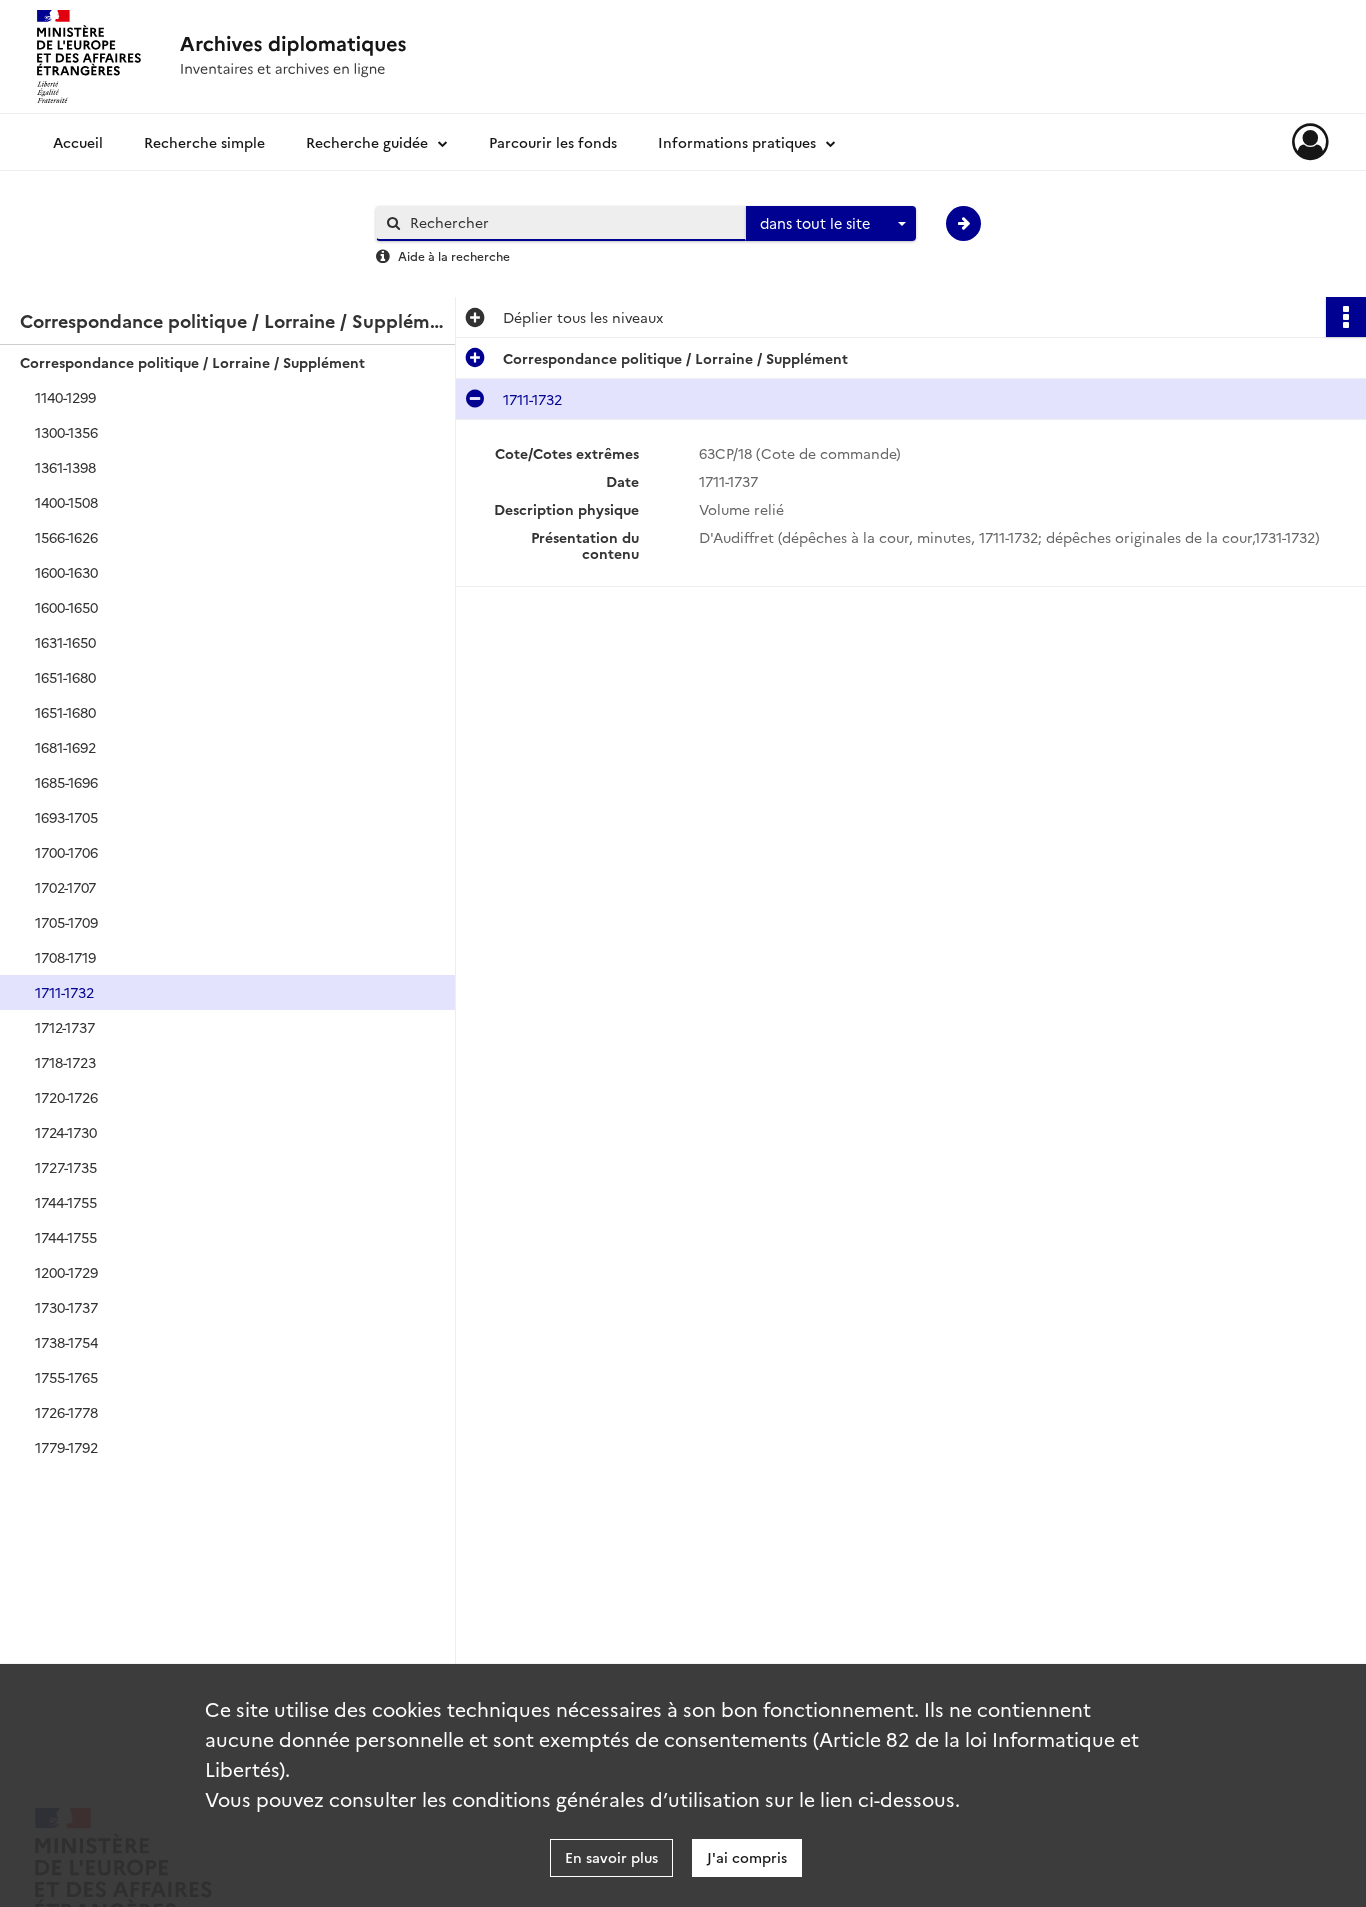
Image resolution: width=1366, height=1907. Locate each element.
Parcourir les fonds (553, 142)
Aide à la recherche (454, 255)
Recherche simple (204, 142)
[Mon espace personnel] (1310, 142)
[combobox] (831, 224)
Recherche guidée (367, 142)
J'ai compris (747, 1857)
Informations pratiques (737, 142)
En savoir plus (611, 1857)
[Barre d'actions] (1346, 317)
